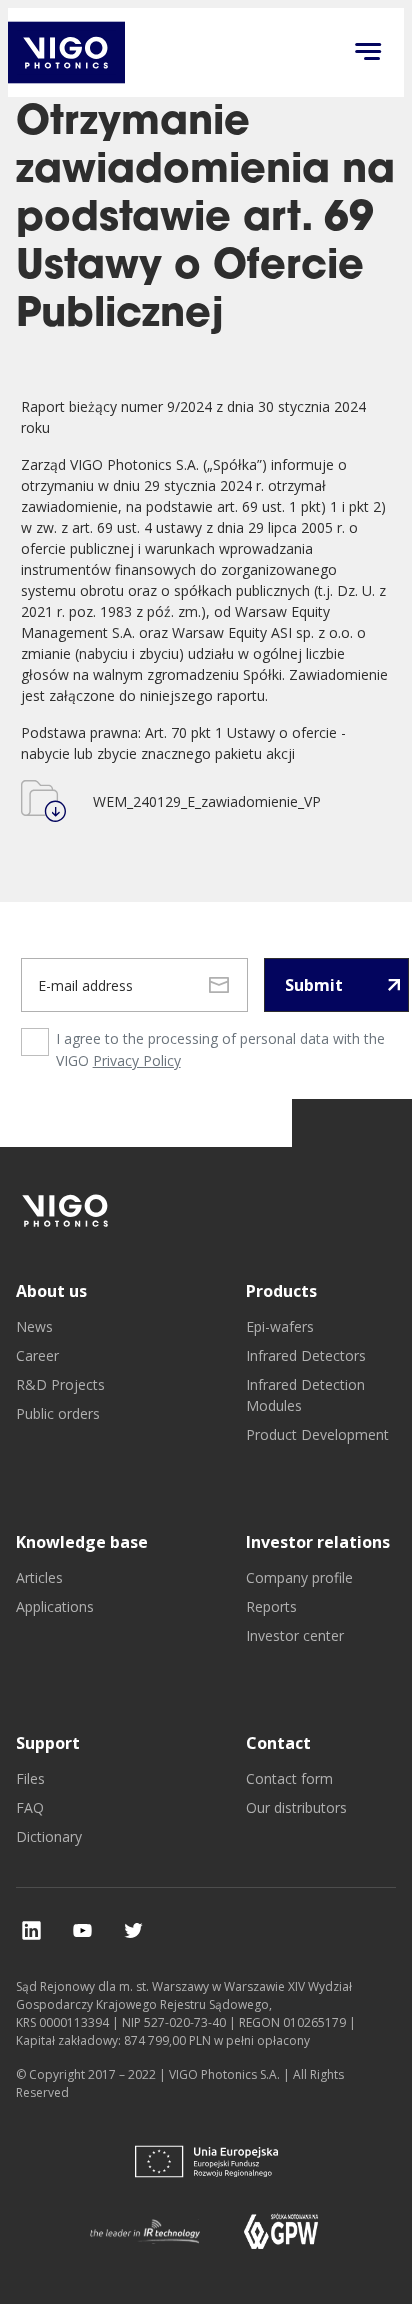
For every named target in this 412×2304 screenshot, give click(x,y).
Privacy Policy (137, 1060)
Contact (278, 1743)
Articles (39, 1577)
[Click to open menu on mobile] (368, 53)
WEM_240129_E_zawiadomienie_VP (207, 801)
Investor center (295, 1635)
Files (30, 1778)
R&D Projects (60, 1384)
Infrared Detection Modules (305, 1395)
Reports (271, 1606)
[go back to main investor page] (66, 52)
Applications (55, 1606)
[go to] (66, 1210)
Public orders (58, 1413)
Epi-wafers (280, 1326)
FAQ (30, 1807)
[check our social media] (31, 1930)
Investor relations (318, 1542)
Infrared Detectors (306, 1355)
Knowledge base (82, 1542)
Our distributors (296, 1807)
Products (281, 1291)
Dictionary (49, 1836)
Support (48, 1743)
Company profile (299, 1577)
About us (51, 1291)
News (34, 1326)
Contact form (289, 1778)
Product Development (317, 1434)
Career (37, 1355)
